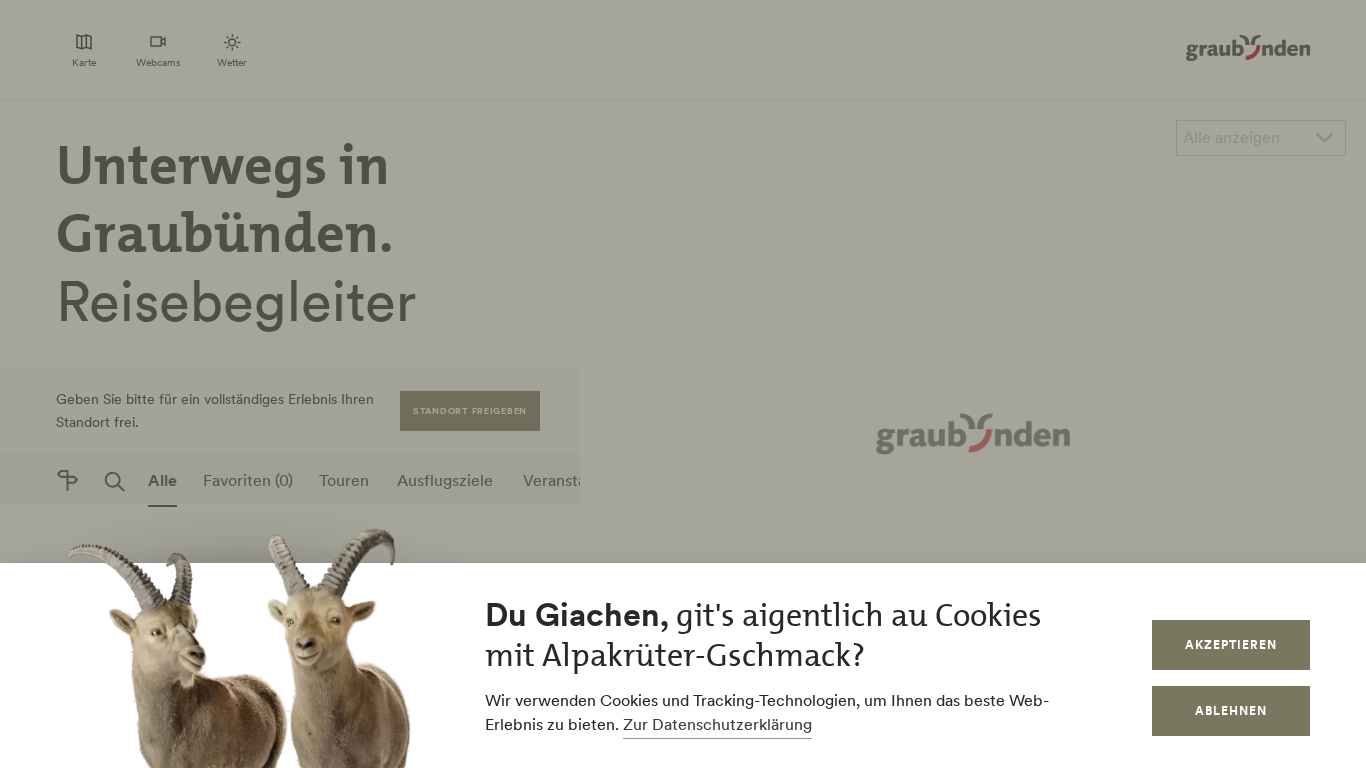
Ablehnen (1231, 710)
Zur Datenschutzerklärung (717, 724)
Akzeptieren (1231, 644)
